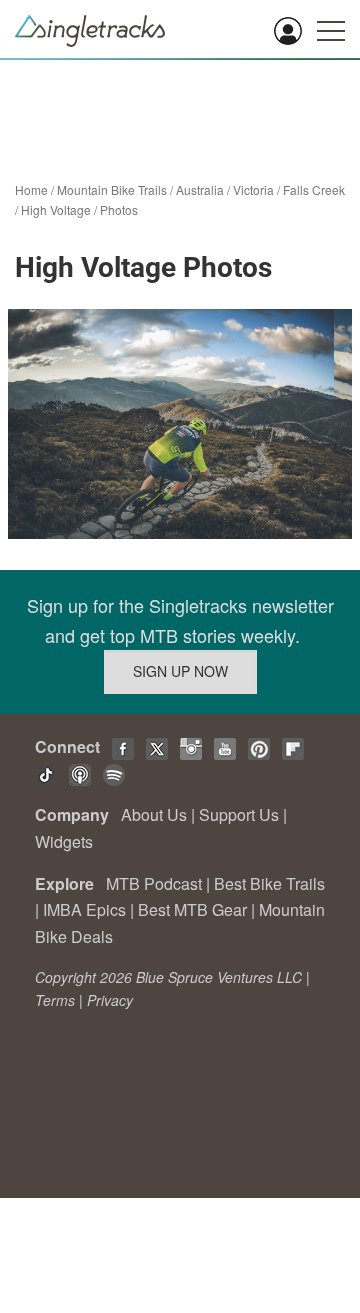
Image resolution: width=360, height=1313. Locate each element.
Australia (200, 189)
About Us (154, 814)
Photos (119, 209)
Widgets (64, 841)
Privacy (110, 1000)
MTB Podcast (154, 883)
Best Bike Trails (269, 883)
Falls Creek (314, 189)
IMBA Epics (84, 909)
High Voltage (56, 209)
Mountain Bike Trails (112, 189)
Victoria (253, 189)
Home (31, 189)
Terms (55, 1000)
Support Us (239, 814)
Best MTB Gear (192, 909)
